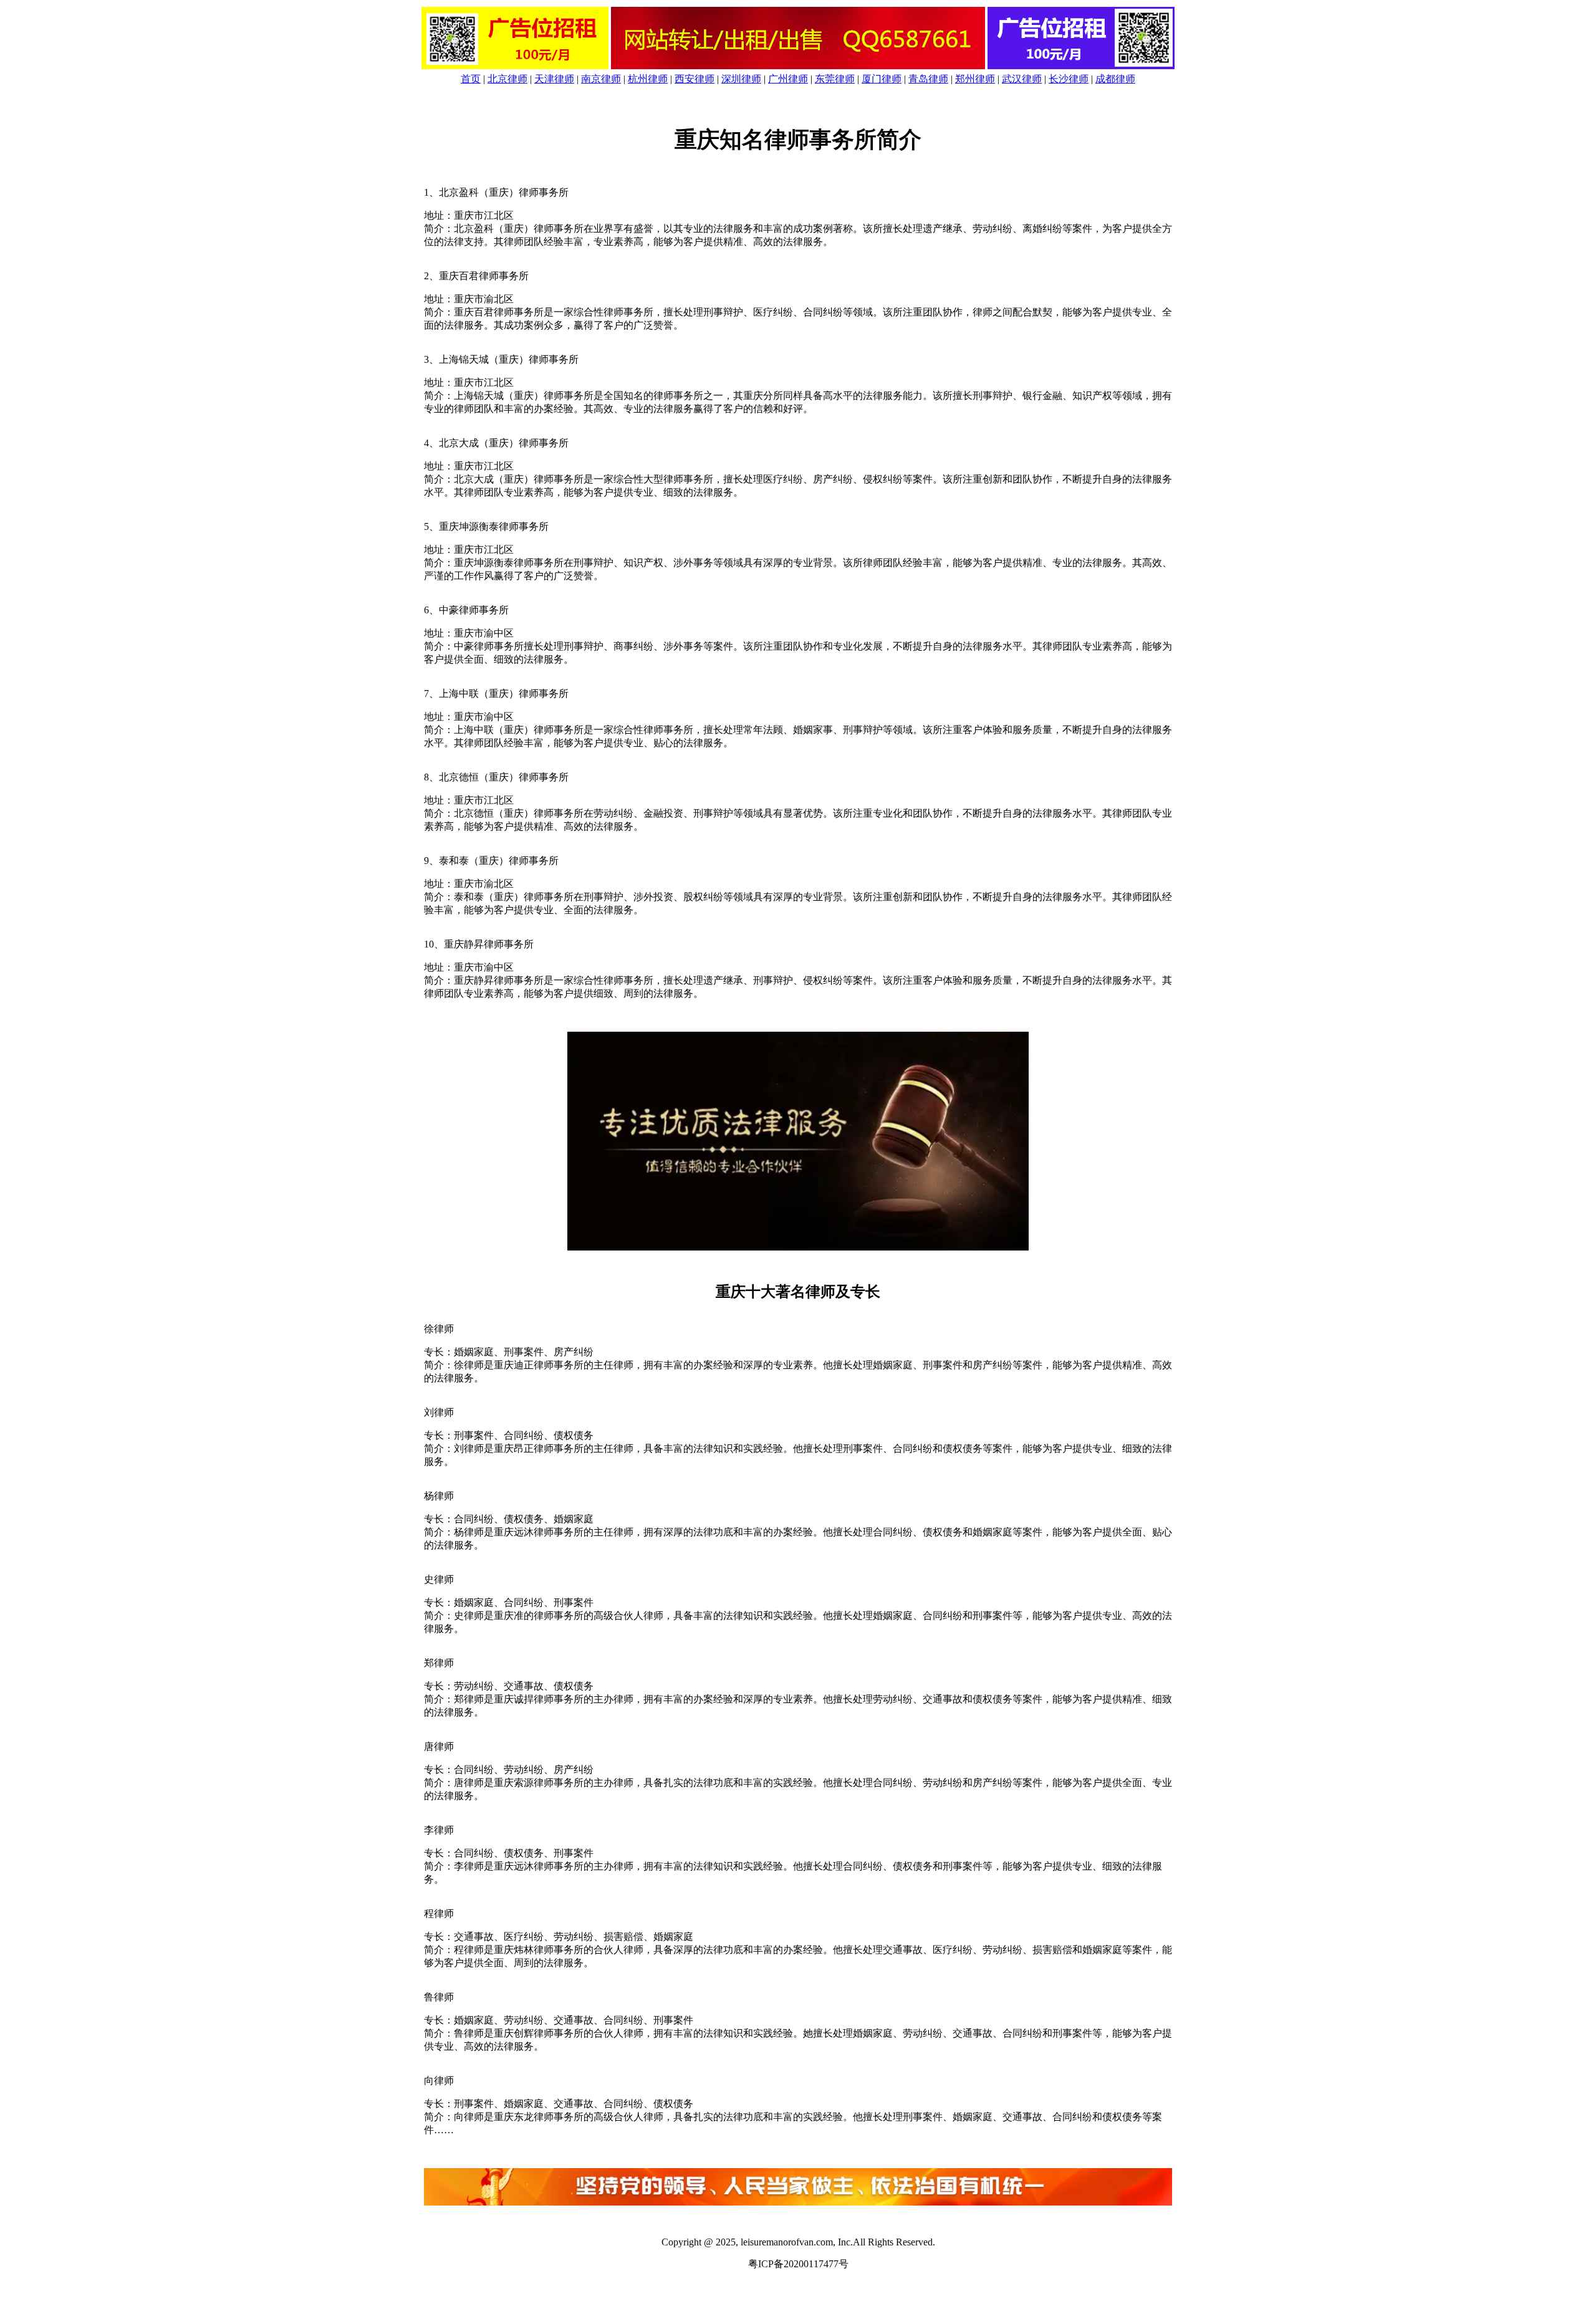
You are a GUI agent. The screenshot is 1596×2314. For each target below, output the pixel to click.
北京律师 (507, 79)
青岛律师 (928, 79)
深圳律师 (741, 79)
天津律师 (554, 79)
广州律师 (788, 79)
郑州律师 (975, 79)
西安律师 (695, 79)
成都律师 (1115, 79)
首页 (471, 79)
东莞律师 (835, 79)
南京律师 (601, 79)
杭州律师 (648, 79)
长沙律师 (1069, 79)
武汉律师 (1022, 79)
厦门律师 (882, 79)
